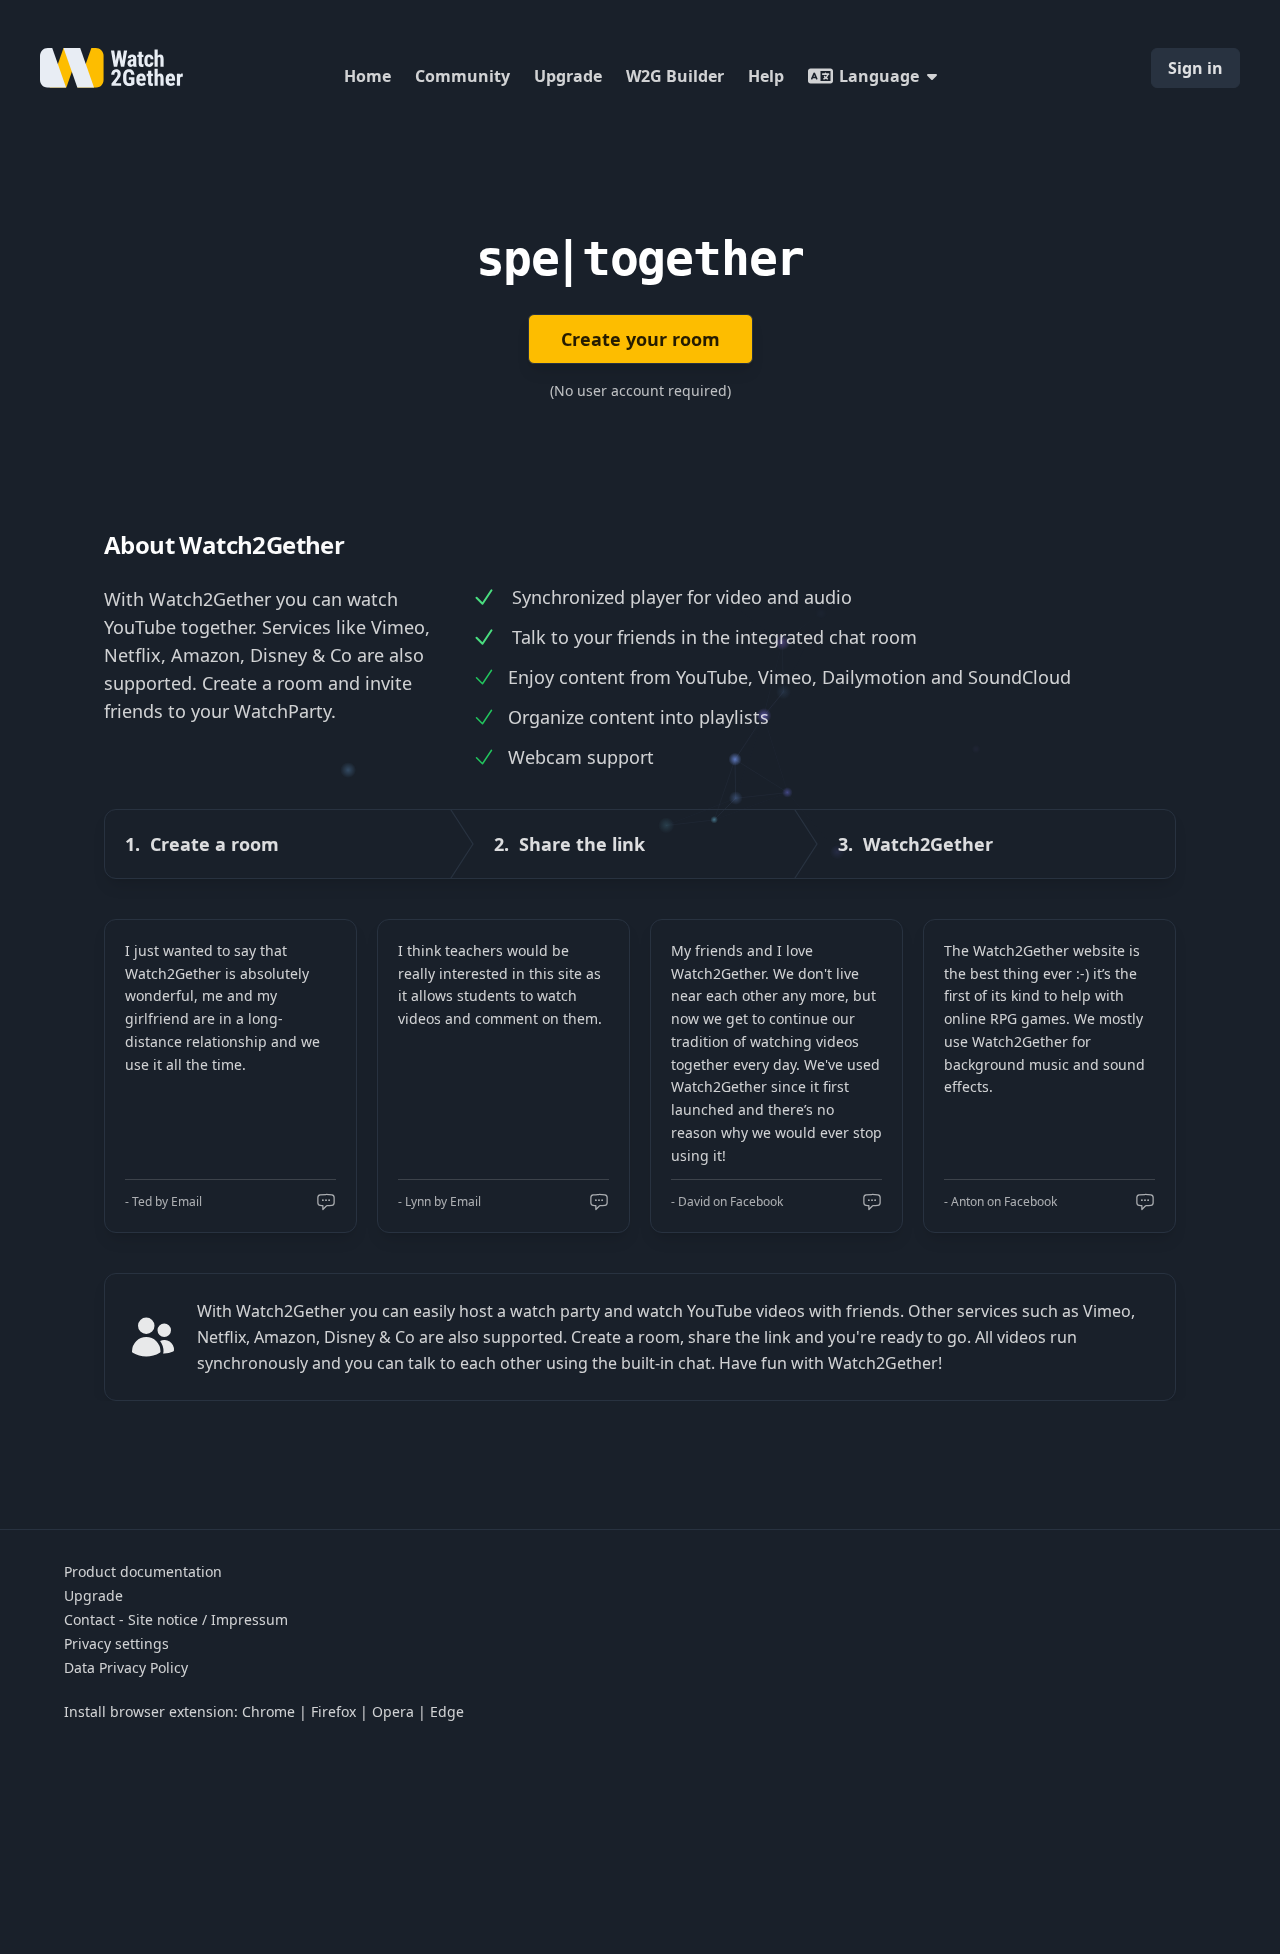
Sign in (1195, 68)
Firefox (333, 1711)
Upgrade (568, 76)
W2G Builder (675, 76)
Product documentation (143, 1571)
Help (766, 76)
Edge (447, 1711)
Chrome (268, 1711)
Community (462, 76)
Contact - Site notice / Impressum (176, 1619)
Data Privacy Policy (126, 1667)
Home (367, 76)
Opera (393, 1711)
